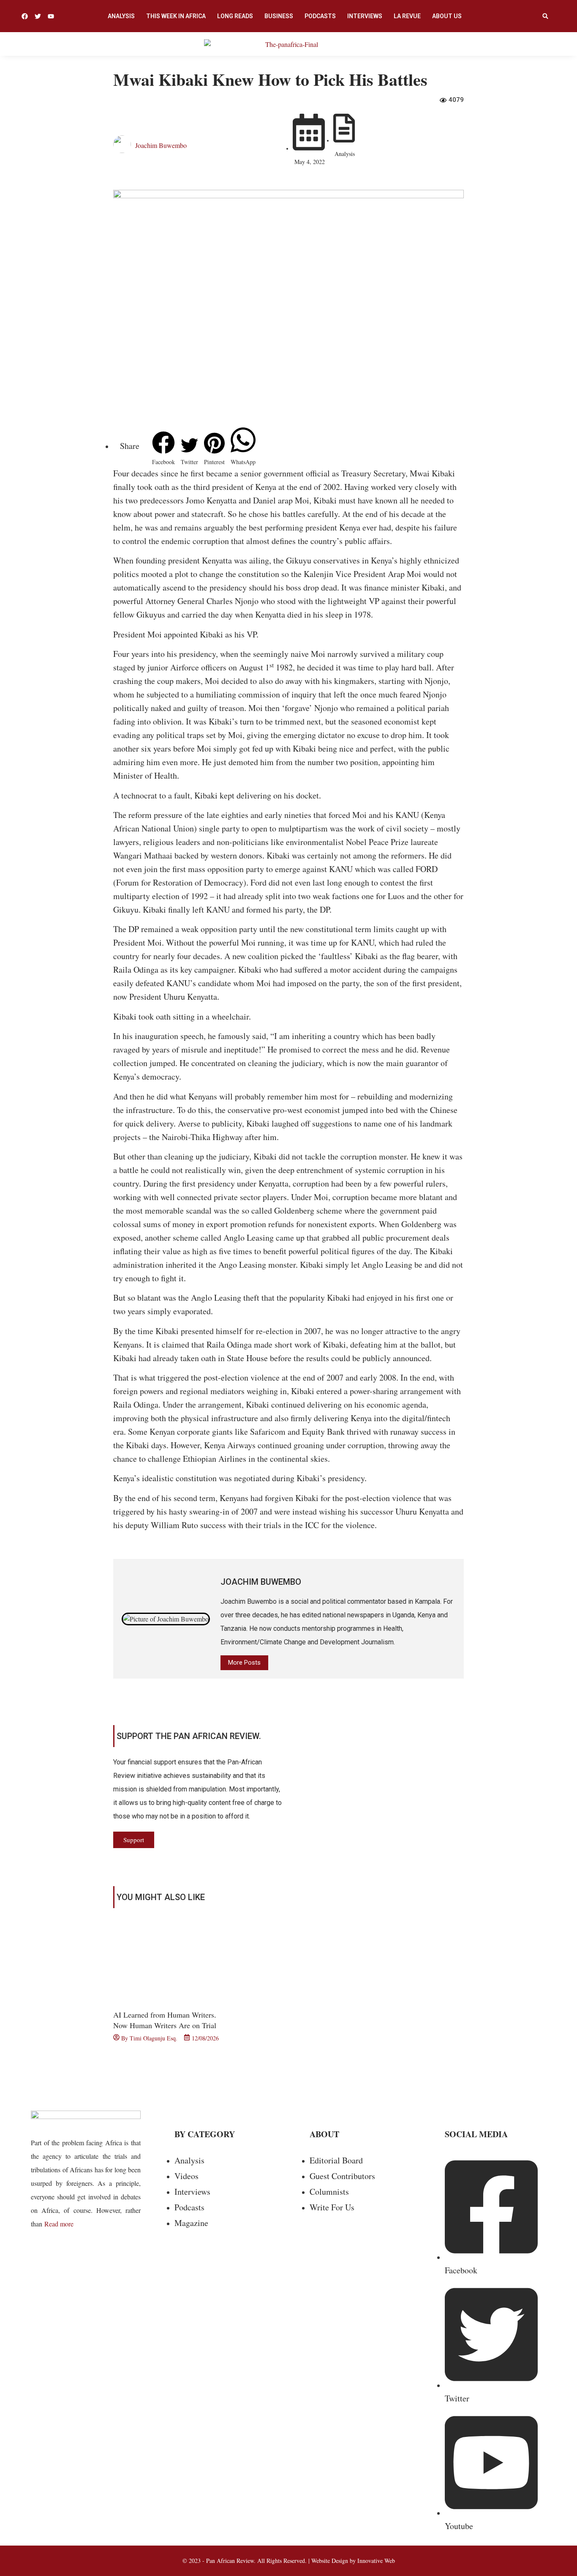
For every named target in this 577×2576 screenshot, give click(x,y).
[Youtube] (51, 16)
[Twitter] (38, 16)
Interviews (365, 16)
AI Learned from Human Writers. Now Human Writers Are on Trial (165, 2020)
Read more (59, 2224)
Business (279, 16)
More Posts (244, 1663)
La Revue (407, 16)
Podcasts (320, 16)
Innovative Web (376, 2561)
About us (447, 16)
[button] (545, 16)
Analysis (121, 16)
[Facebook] (25, 16)
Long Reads (235, 16)
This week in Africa (176, 16)
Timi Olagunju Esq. (154, 2038)
